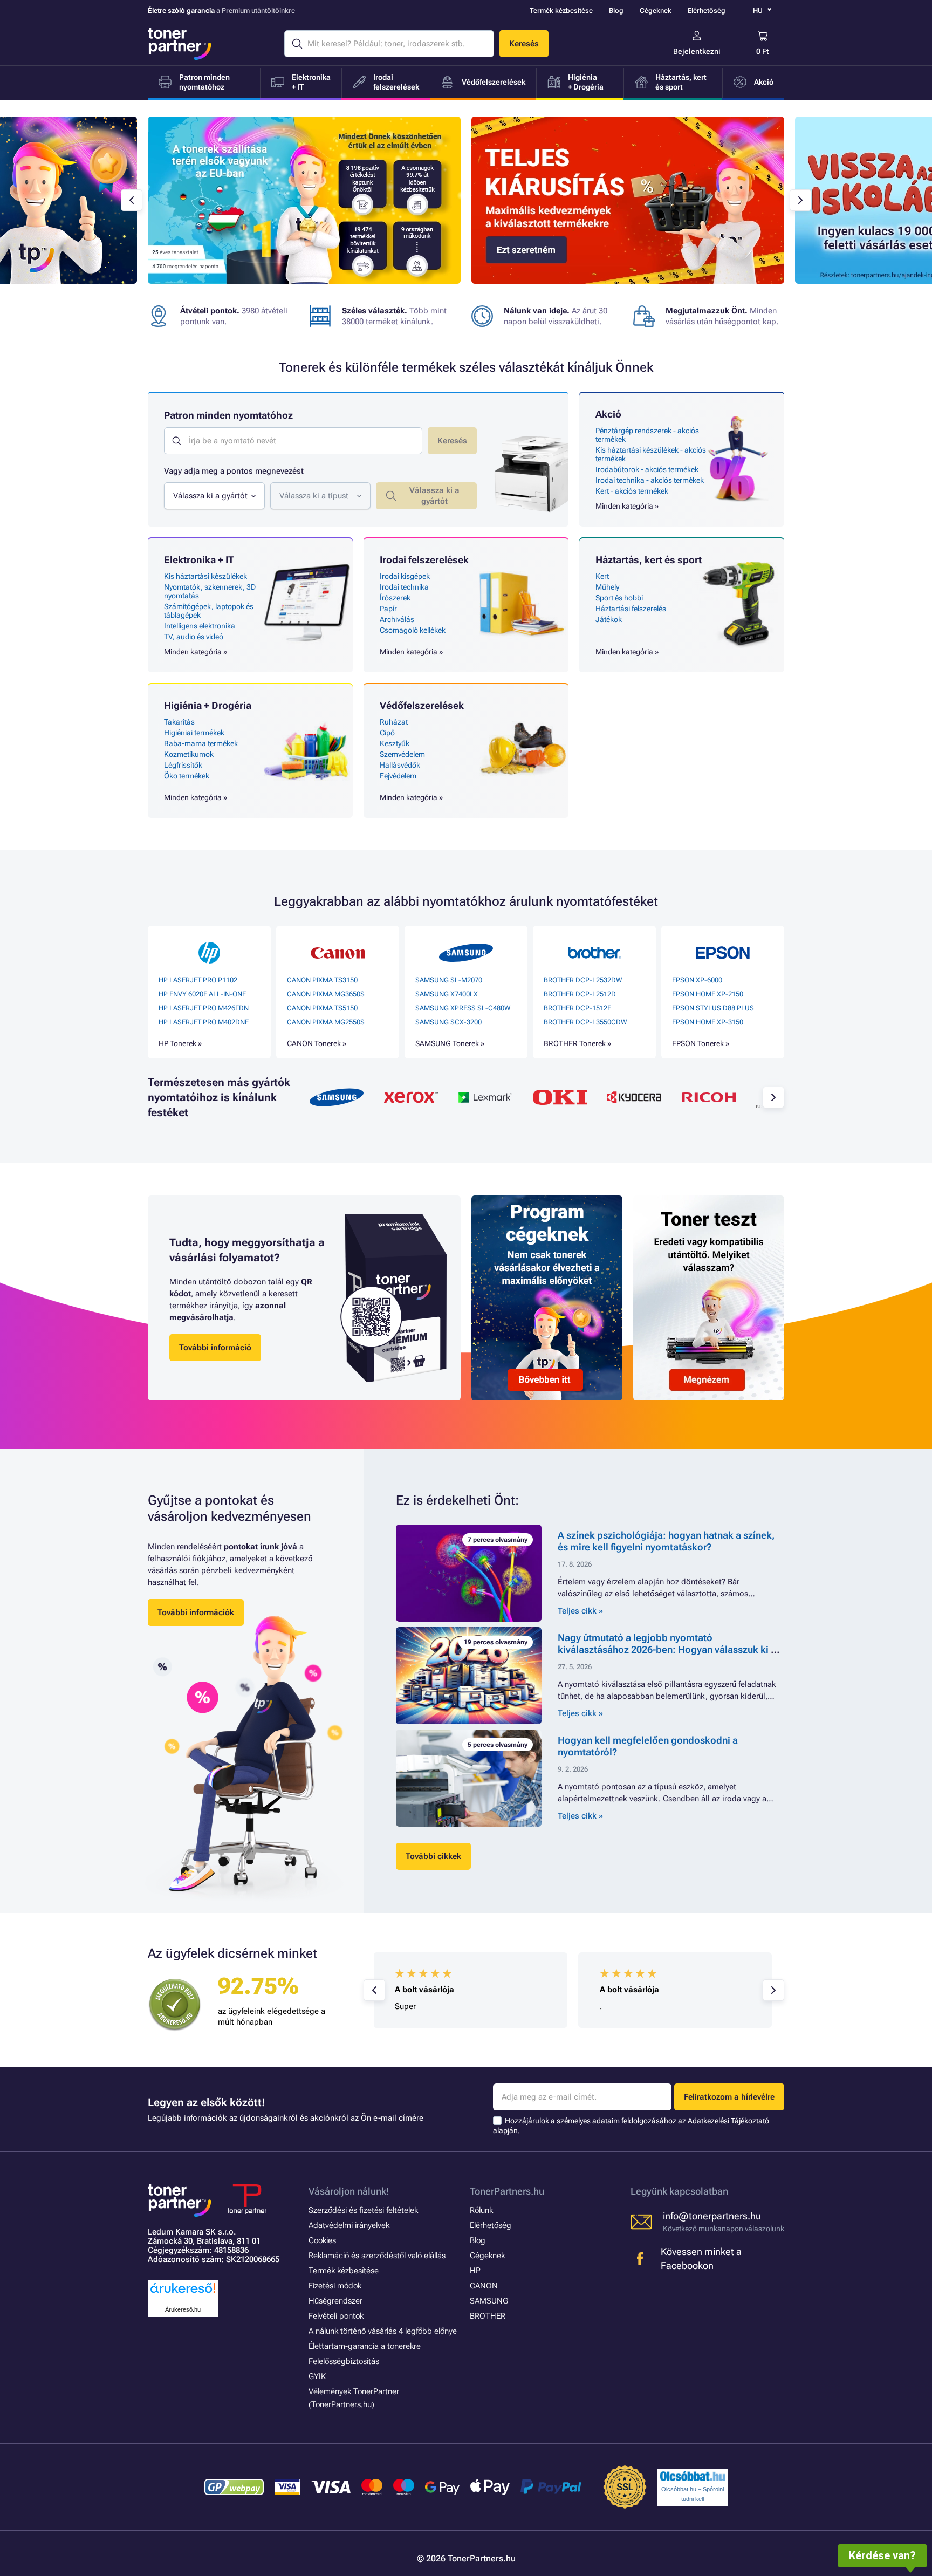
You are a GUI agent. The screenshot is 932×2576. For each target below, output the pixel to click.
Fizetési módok (335, 2286)
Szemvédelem (402, 754)
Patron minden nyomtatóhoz (228, 415)
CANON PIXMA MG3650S (326, 994)
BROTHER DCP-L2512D (580, 994)
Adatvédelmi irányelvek (349, 2225)
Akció (608, 414)
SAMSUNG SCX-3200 (448, 1022)
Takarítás (179, 722)
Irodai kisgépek (405, 576)
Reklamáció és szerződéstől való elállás (377, 2256)
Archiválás (397, 619)
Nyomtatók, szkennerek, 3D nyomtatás (210, 591)
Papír (388, 609)
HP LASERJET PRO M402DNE (204, 1022)
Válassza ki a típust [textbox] (314, 496)
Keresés (524, 44)
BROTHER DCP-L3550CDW (585, 1022)
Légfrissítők (183, 765)
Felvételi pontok (336, 2316)
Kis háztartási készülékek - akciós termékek (651, 454)
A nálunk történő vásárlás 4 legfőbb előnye (383, 2331)
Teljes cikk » (580, 1611)
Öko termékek (187, 776)
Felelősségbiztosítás (344, 2361)
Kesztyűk (395, 743)
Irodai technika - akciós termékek (650, 480)
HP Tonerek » (180, 1043)
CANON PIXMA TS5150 (322, 1008)
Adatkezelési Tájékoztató (728, 2121)
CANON (484, 2286)
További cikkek (433, 1856)
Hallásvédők (400, 765)
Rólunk (481, 2210)
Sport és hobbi (619, 598)
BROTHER (488, 2316)
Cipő (387, 733)
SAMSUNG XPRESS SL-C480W (463, 1008)
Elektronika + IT (199, 560)
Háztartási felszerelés (631, 609)
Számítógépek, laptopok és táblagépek (209, 611)
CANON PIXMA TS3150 (322, 980)
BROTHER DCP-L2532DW (583, 980)
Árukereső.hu (183, 2309)
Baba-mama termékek (201, 743)
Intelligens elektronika (200, 626)
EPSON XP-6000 (697, 980)
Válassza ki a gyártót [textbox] (210, 496)
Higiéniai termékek (194, 733)
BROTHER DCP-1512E (577, 1008)
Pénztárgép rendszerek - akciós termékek (647, 435)
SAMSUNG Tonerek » (450, 1043)
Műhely (607, 587)
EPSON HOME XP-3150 (708, 1022)
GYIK (317, 2376)
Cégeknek (656, 11)
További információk (196, 1612)
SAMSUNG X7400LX (447, 994)
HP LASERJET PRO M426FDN (204, 1008)
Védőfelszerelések (422, 705)
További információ (215, 1348)
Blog (616, 11)
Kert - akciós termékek (632, 491)
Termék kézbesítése (561, 11)
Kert (602, 576)
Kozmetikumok (189, 754)
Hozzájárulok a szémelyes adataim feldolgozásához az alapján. (631, 2126)
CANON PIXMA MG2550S (326, 1022)
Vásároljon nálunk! (349, 2191)
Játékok (609, 619)
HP (475, 2271)
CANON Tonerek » (317, 1043)
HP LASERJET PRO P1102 (198, 980)
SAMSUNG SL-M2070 (449, 980)
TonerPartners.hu (507, 2191)
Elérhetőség (707, 11)
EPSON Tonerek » (701, 1043)
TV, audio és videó (194, 637)
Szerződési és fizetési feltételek (363, 2210)
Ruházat (394, 722)
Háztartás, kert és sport (649, 560)
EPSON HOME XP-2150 (708, 994)
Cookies (322, 2240)
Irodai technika (404, 587)
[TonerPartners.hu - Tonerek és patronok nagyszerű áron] (180, 44)
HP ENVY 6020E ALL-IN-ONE (202, 994)
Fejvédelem (398, 776)
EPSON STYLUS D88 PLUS (713, 1008)
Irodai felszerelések (424, 560)
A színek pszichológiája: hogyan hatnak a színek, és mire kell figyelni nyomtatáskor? (666, 1541)
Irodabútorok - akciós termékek (647, 469)
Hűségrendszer (335, 2301)
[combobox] (214, 496)
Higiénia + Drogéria (208, 705)
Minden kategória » (627, 506)
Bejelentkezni (697, 51)
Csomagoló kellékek (413, 630)
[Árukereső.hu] (183, 2294)
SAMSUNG (489, 2301)
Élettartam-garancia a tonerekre (365, 2346)
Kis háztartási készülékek (205, 576)
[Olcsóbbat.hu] (693, 2476)
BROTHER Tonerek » (577, 1043)
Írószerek (395, 598)
